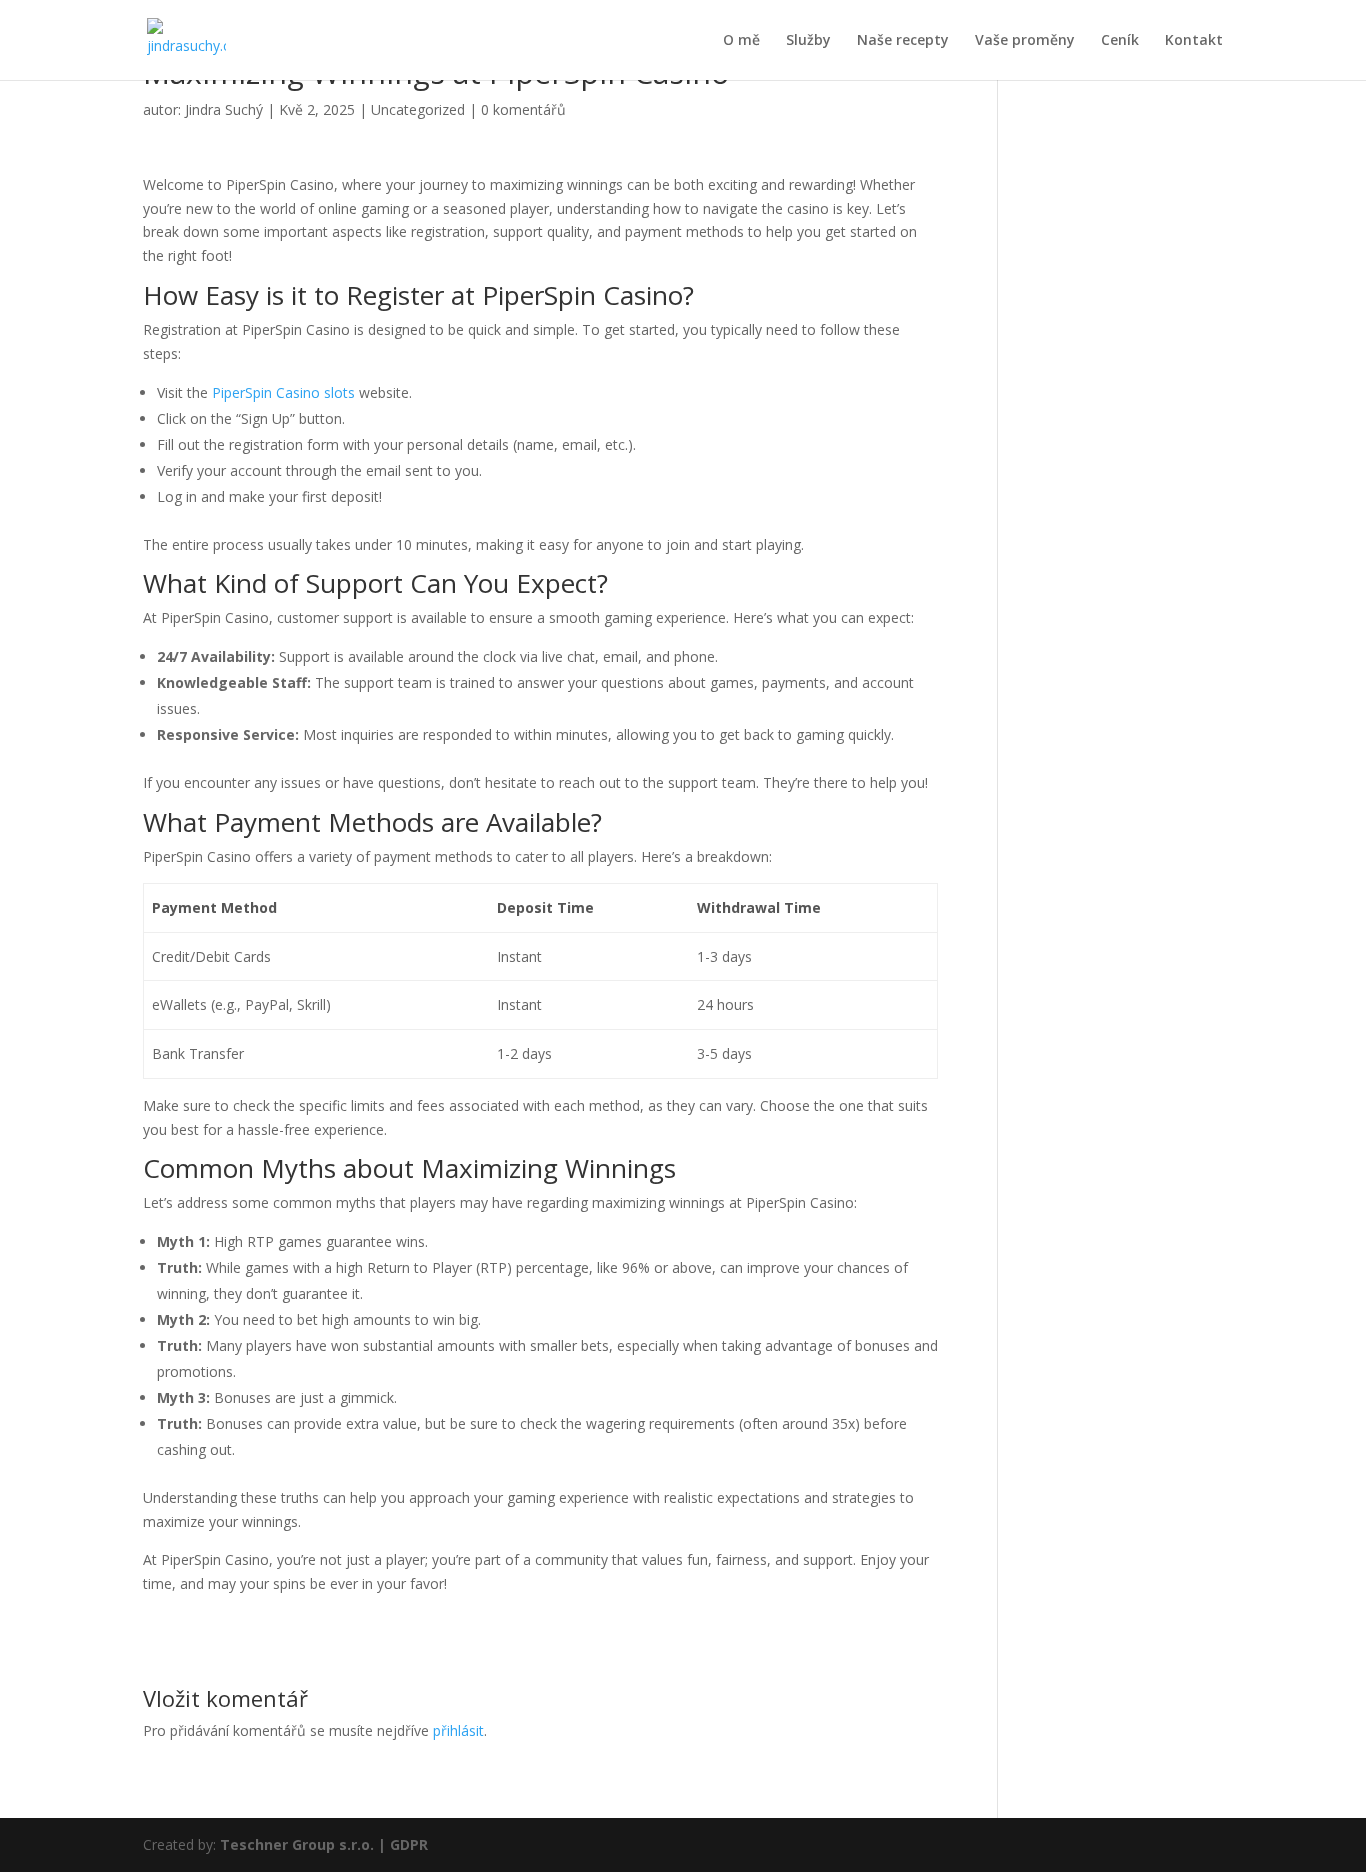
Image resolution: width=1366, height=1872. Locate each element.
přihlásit (458, 1730)
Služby (808, 41)
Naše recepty (903, 41)
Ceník (1120, 41)
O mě (741, 41)
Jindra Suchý (224, 109)
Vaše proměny (1025, 41)
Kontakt (1194, 41)
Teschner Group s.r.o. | (305, 1844)
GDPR (409, 1844)
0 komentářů (523, 109)
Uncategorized (418, 109)
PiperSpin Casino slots (283, 392)
